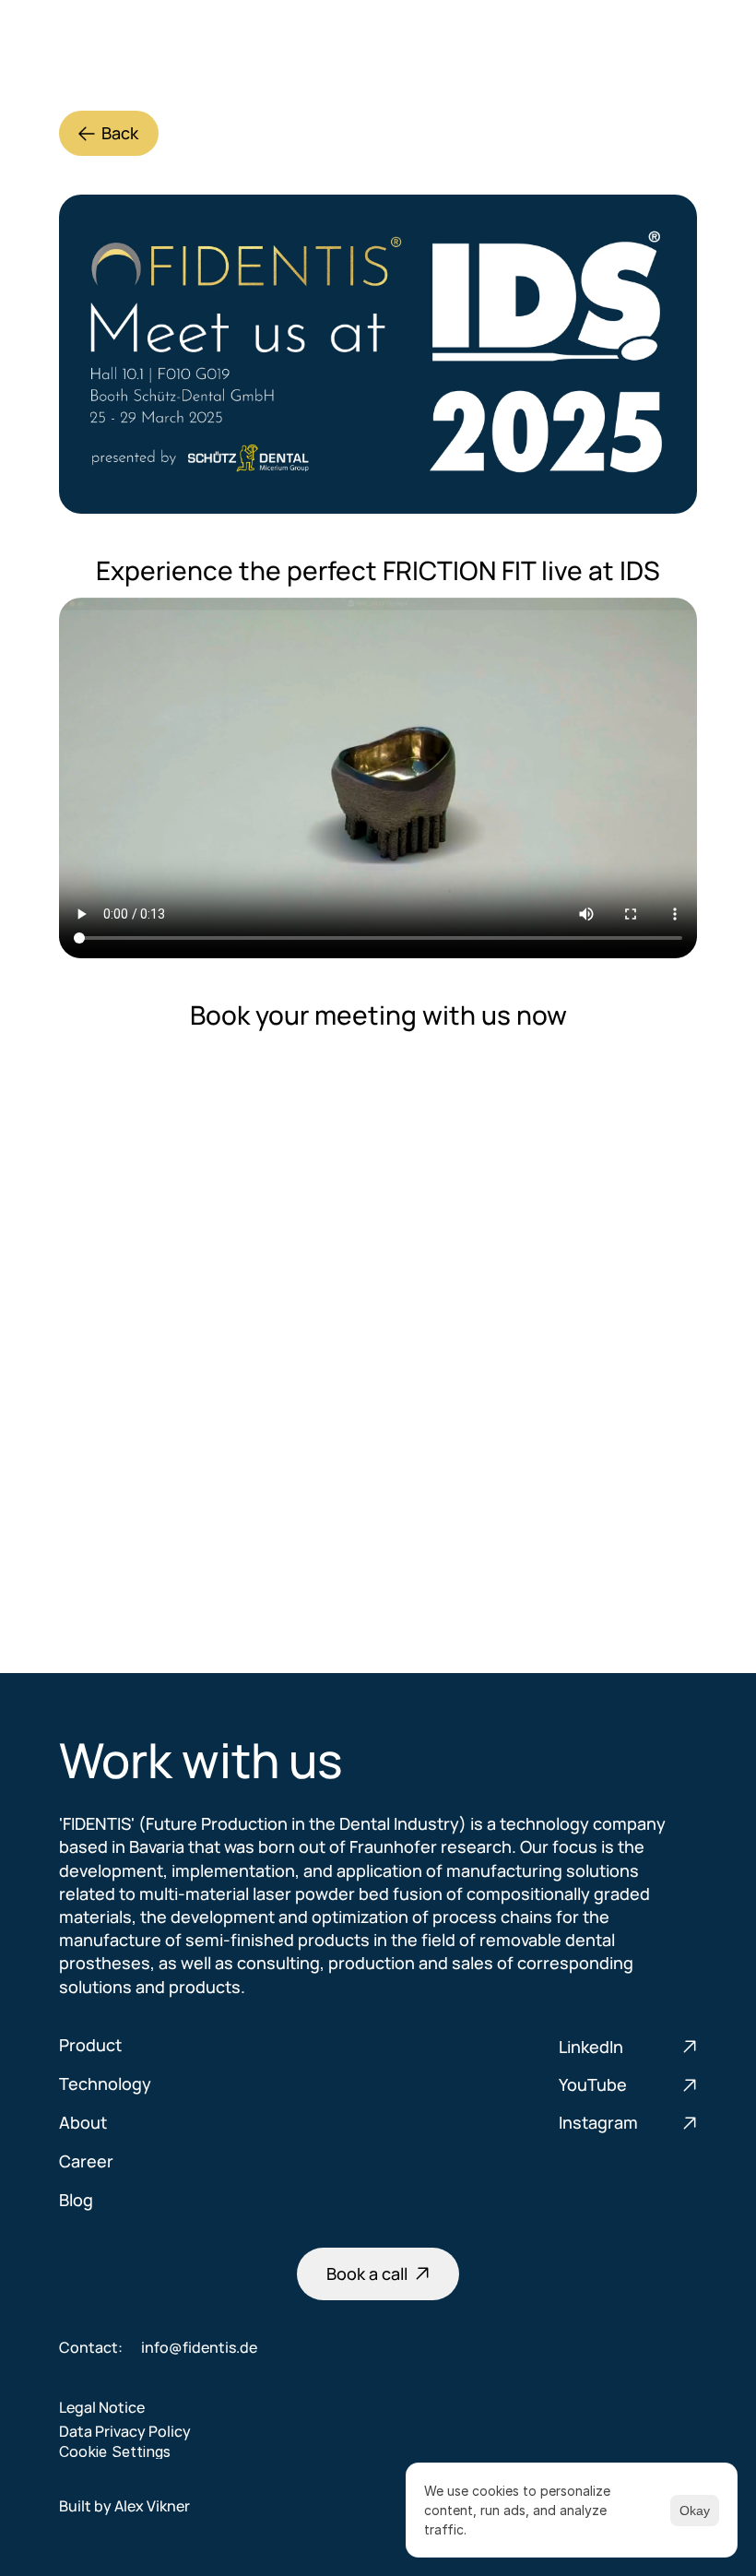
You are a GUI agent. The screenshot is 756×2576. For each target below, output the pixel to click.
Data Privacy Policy (125, 2431)
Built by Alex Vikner (124, 2506)
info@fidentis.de (199, 2347)
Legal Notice (102, 2407)
